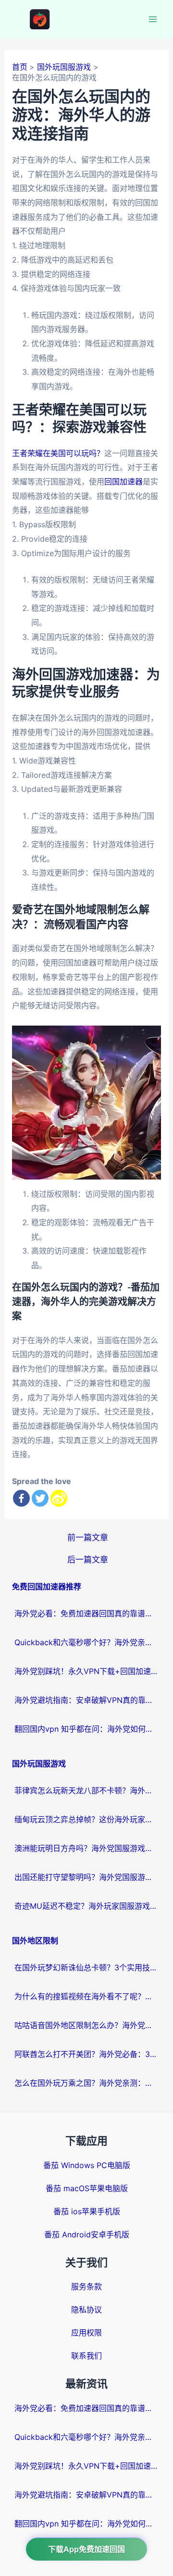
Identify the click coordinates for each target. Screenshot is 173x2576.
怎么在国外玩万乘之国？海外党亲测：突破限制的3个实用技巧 (86, 2083)
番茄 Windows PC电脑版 (87, 2165)
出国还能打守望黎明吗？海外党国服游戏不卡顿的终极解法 (86, 1877)
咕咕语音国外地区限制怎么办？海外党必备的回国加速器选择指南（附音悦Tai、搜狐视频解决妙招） (86, 2025)
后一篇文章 (88, 1559)
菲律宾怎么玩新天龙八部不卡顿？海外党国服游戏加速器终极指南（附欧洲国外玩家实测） (86, 1790)
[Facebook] (21, 1498)
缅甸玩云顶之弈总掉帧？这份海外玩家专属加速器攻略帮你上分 (86, 1819)
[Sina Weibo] (59, 1498)
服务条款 (86, 2286)
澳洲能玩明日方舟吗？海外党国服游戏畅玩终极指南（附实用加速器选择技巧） (86, 1848)
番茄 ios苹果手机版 (87, 2211)
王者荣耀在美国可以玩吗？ (58, 453)
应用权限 (86, 2333)
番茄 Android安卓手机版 (87, 2234)
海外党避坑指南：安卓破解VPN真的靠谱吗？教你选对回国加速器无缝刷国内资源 (86, 1700)
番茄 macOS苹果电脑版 (87, 2188)
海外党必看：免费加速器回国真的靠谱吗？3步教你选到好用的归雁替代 (86, 1613)
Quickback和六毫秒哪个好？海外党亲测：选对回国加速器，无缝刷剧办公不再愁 (86, 1642)
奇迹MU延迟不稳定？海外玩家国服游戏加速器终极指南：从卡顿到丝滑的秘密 (86, 1906)
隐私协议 (86, 2310)
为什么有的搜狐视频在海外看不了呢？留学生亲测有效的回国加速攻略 (86, 1996)
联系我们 (86, 2356)
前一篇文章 (88, 1537)
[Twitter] (40, 1498)
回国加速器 (124, 482)
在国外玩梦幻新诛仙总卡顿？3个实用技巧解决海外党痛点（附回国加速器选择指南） (86, 1967)
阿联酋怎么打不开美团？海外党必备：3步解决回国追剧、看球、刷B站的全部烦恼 (86, 2054)
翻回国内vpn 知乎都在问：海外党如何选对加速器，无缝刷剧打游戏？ (86, 1729)
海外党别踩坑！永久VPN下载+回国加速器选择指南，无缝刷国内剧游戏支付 (86, 1671)
